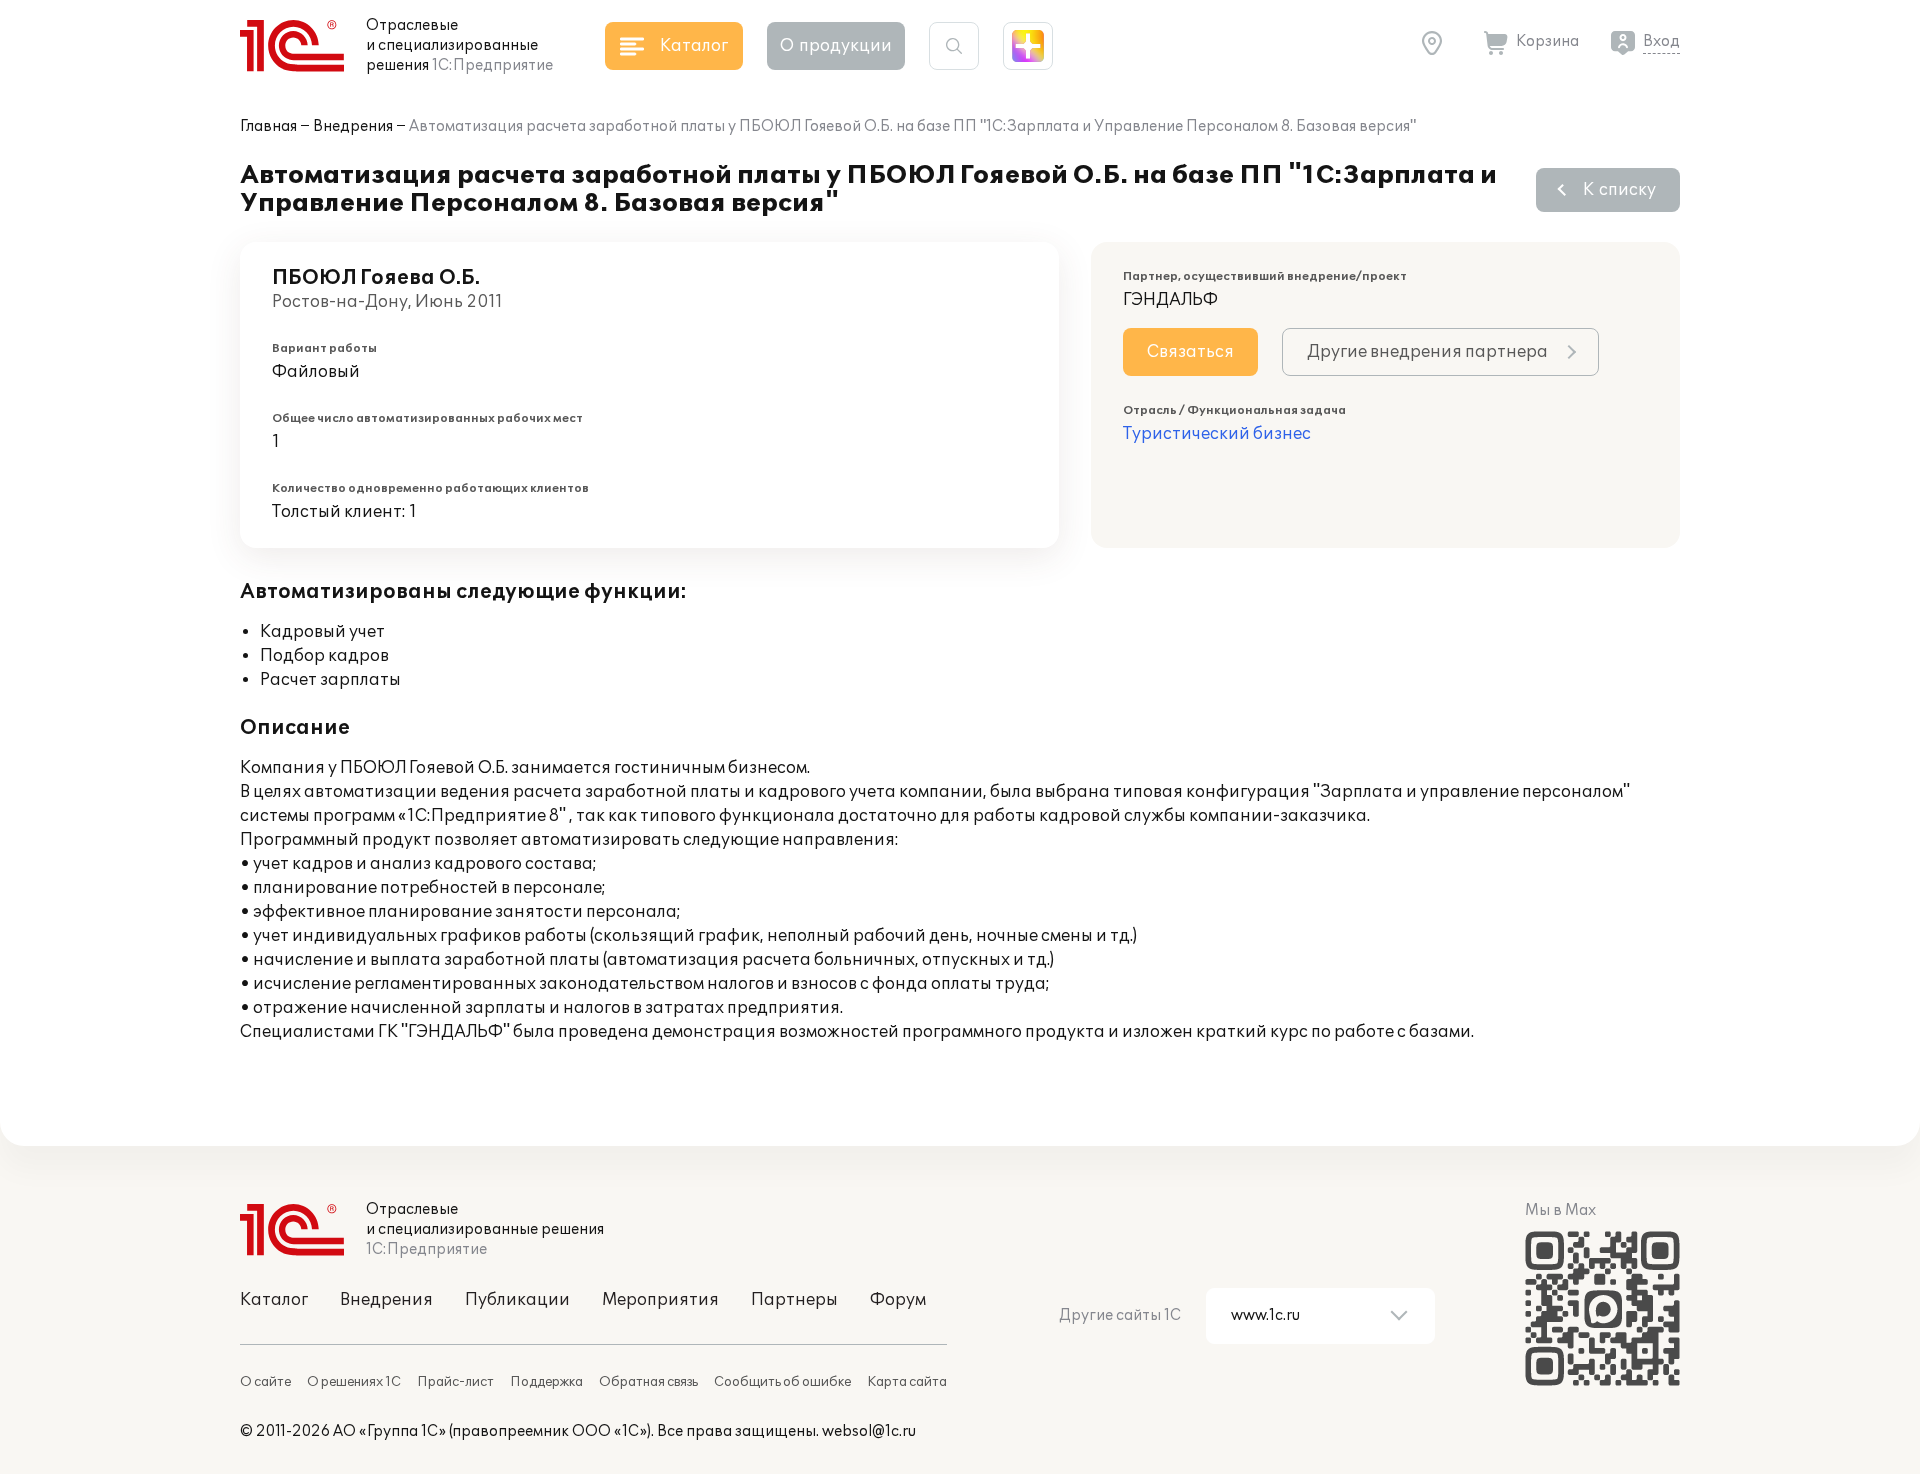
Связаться (1190, 352)
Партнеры (794, 1300)
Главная (268, 126)
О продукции (836, 46)
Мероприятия (660, 1300)
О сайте (265, 1382)
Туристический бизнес (1217, 434)
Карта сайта (907, 1382)
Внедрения (353, 126)
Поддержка (546, 1382)
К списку (1619, 190)
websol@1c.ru (869, 1431)
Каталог (274, 1300)
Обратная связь (648, 1382)
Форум (898, 1300)
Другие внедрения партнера (1427, 352)
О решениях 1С (354, 1382)
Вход (1661, 41)
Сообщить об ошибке (782, 1382)
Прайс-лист (455, 1382)
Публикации (517, 1300)
